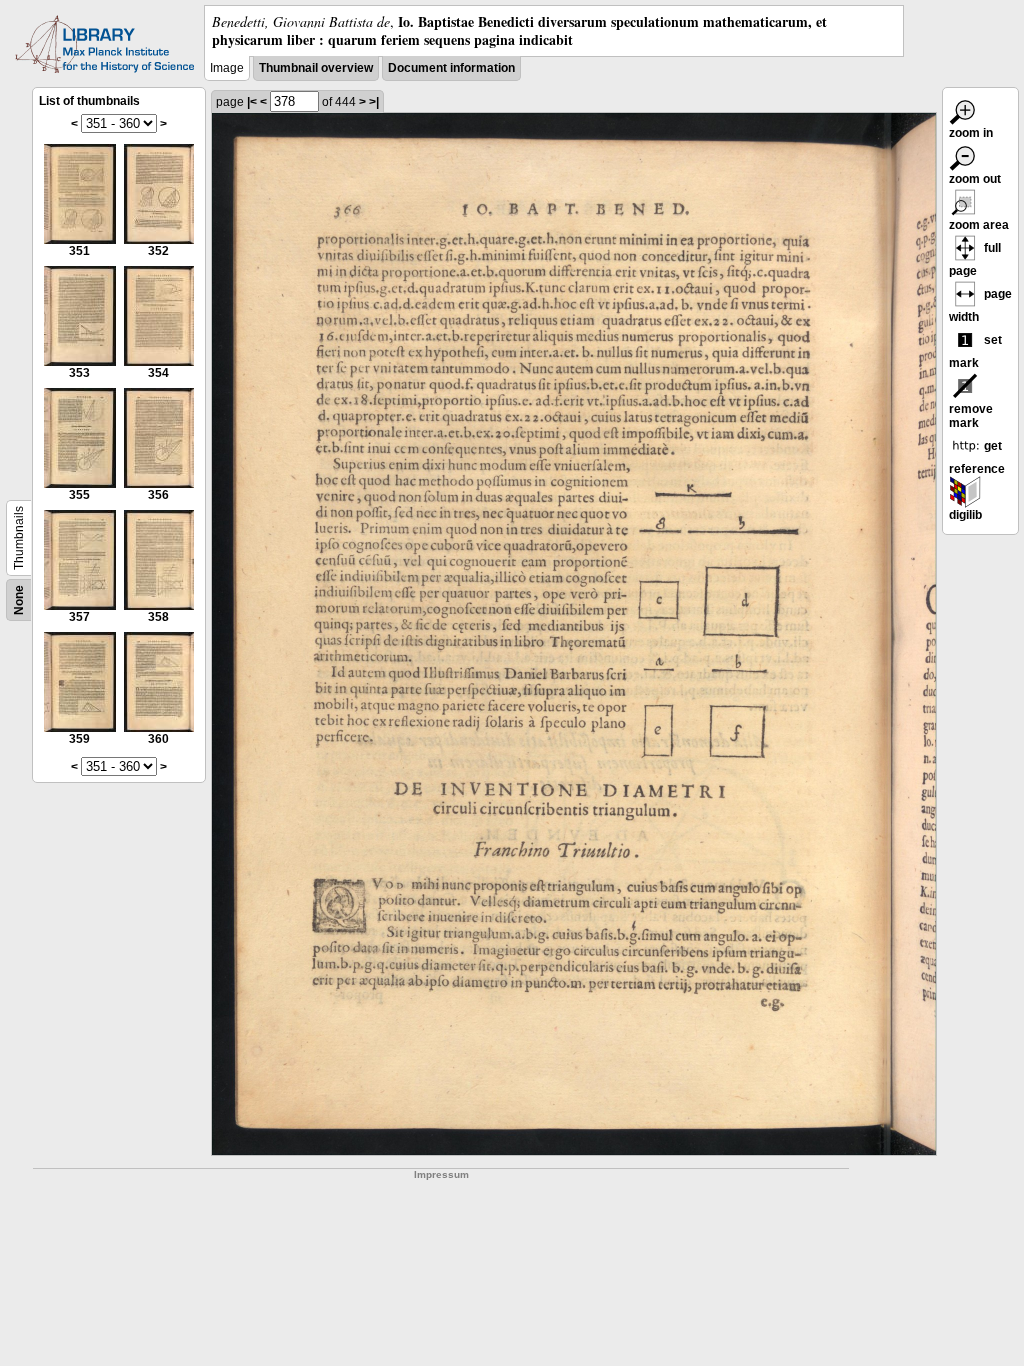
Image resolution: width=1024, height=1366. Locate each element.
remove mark (971, 416)
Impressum (441, 1174)
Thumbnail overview (316, 68)
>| (374, 102)
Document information (451, 68)
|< (252, 102)
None (19, 600)
